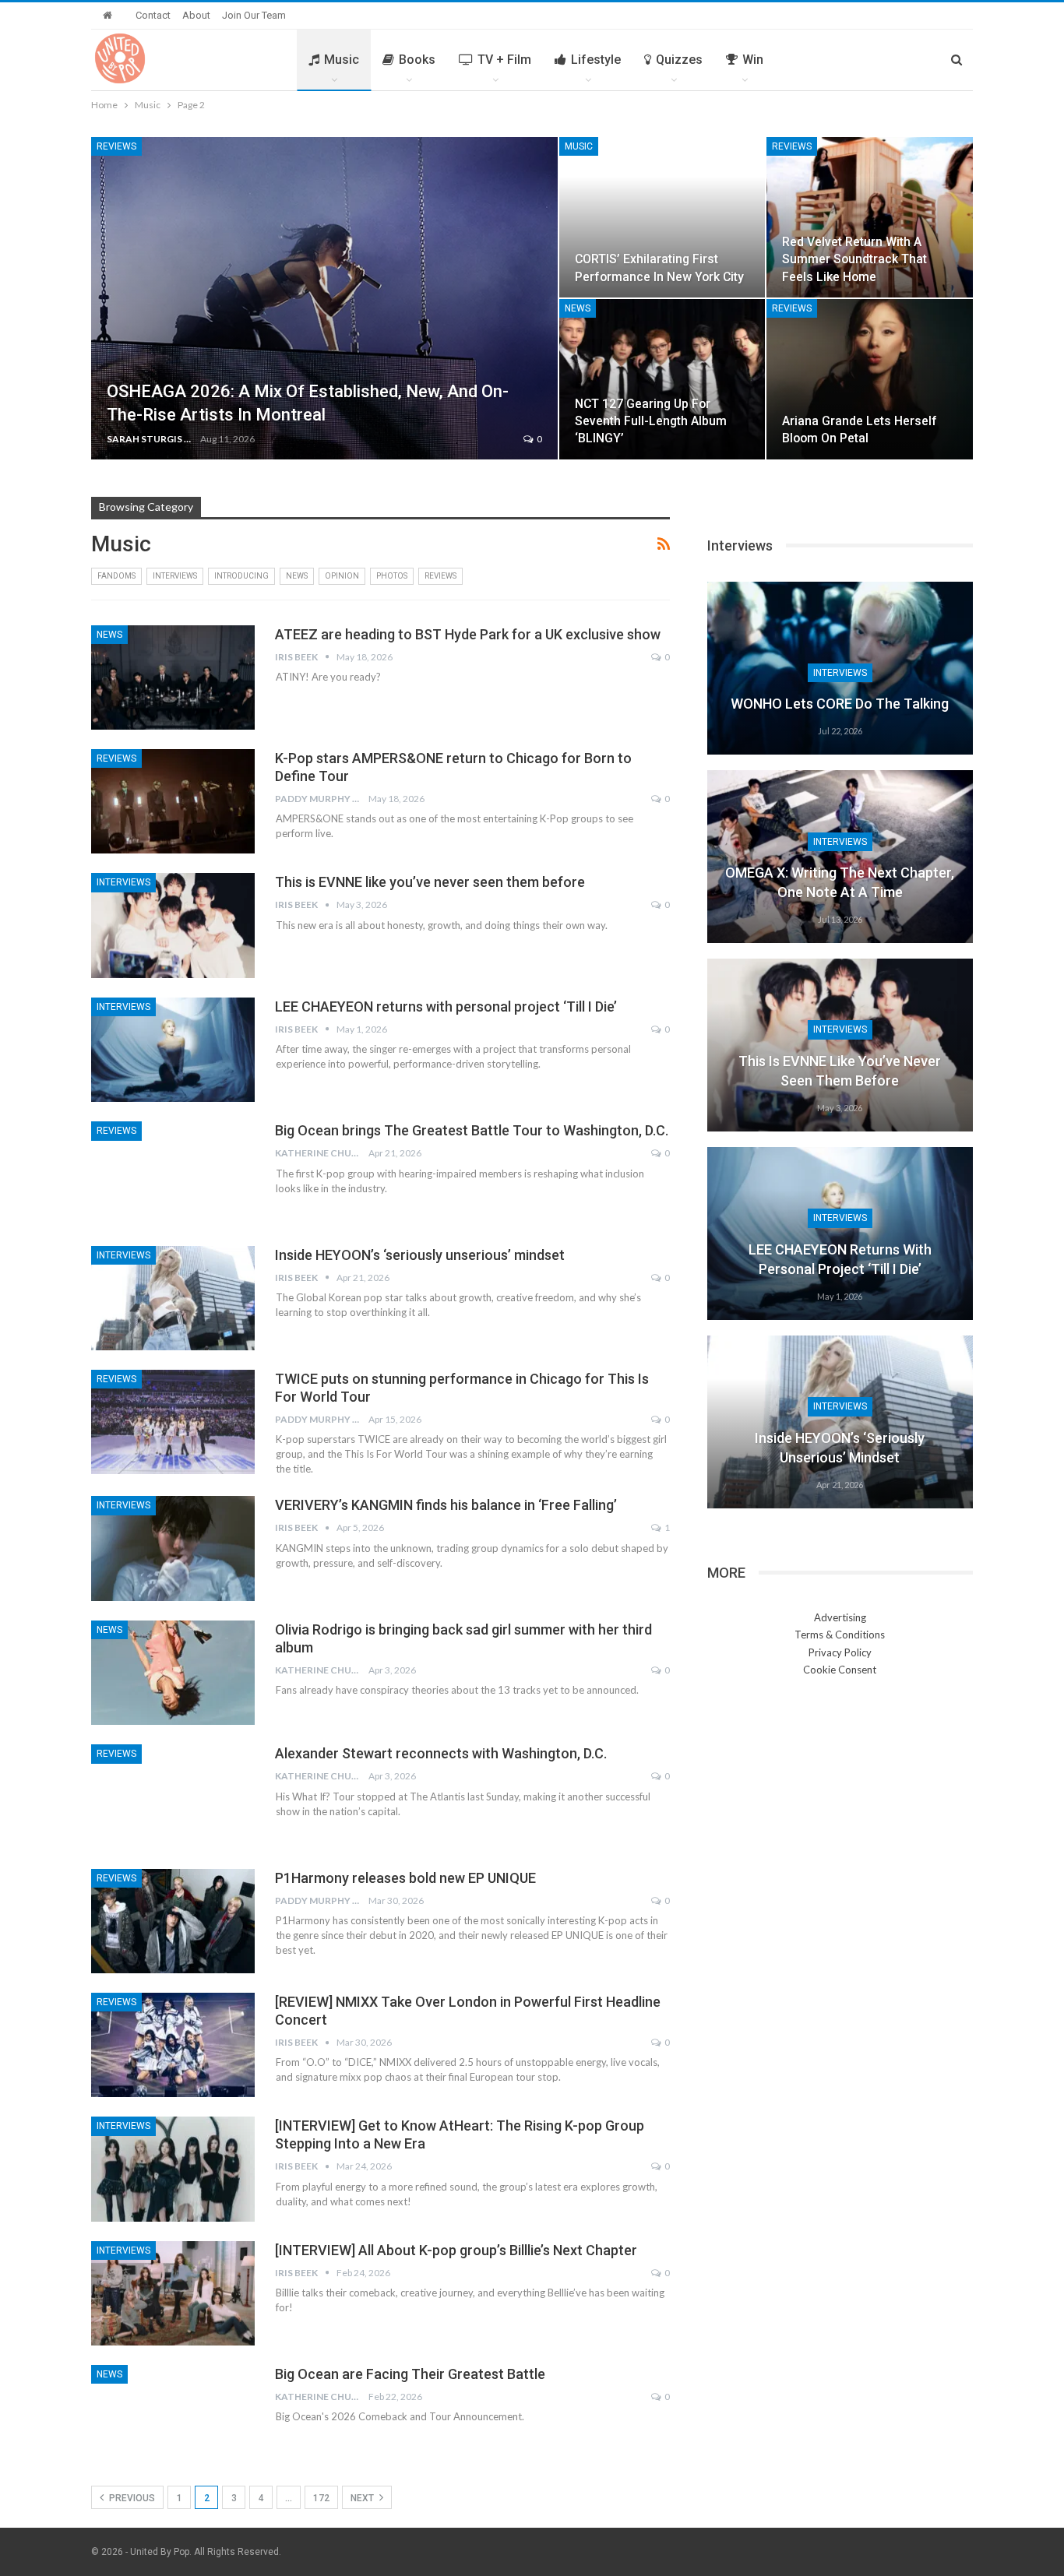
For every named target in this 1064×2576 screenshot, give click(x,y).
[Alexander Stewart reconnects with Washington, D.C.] (173, 1797)
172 (321, 2498)
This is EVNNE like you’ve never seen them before (430, 882)
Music (342, 60)
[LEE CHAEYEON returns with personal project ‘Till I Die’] (173, 1050)
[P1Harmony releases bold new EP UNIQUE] (173, 1921)
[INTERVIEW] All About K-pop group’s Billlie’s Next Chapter (456, 2250)
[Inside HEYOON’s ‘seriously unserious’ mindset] (173, 1298)
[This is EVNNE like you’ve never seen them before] (173, 925)
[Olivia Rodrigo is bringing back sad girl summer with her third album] (173, 1673)
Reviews (116, 146)
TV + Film (504, 60)
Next (363, 2498)
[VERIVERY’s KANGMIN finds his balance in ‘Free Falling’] (173, 1548)
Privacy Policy (840, 1652)
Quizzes (679, 60)
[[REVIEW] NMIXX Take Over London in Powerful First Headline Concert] (173, 2045)
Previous (131, 2498)
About (196, 15)
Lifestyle (596, 60)
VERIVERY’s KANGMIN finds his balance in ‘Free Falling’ (446, 1505)
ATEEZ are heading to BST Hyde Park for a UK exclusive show (468, 634)
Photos (392, 576)
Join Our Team (254, 15)
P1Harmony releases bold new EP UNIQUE (405, 1878)
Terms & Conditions (840, 1635)
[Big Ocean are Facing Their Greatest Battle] (173, 2417)
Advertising (840, 1617)
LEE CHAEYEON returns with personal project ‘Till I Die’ (446, 1006)
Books (417, 60)
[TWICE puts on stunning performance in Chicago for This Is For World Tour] (173, 1422)
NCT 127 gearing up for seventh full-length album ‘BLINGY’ (651, 421)
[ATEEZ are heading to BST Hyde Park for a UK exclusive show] (173, 677)
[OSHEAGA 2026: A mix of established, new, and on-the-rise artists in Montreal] (324, 298)
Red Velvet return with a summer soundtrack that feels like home (854, 259)
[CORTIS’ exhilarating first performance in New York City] (662, 217)
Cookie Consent (840, 1670)
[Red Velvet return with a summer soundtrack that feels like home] (870, 217)
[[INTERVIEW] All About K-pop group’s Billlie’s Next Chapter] (173, 2293)
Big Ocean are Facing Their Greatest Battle (410, 2374)
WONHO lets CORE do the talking (840, 704)
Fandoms (116, 576)
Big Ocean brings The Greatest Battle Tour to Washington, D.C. (472, 1130)
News (578, 308)
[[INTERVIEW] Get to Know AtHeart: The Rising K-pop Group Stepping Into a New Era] (173, 2169)
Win (753, 60)
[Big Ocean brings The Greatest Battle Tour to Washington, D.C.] (173, 1174)
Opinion (342, 576)
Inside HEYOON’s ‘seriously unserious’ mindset (420, 1255)
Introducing (241, 576)
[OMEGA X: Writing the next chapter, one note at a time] (840, 857)
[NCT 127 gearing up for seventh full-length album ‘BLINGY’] (662, 379)
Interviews (175, 576)
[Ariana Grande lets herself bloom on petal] (870, 379)
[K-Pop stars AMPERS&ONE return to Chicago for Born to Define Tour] (173, 801)
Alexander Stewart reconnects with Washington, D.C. (441, 1753)
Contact (153, 15)
